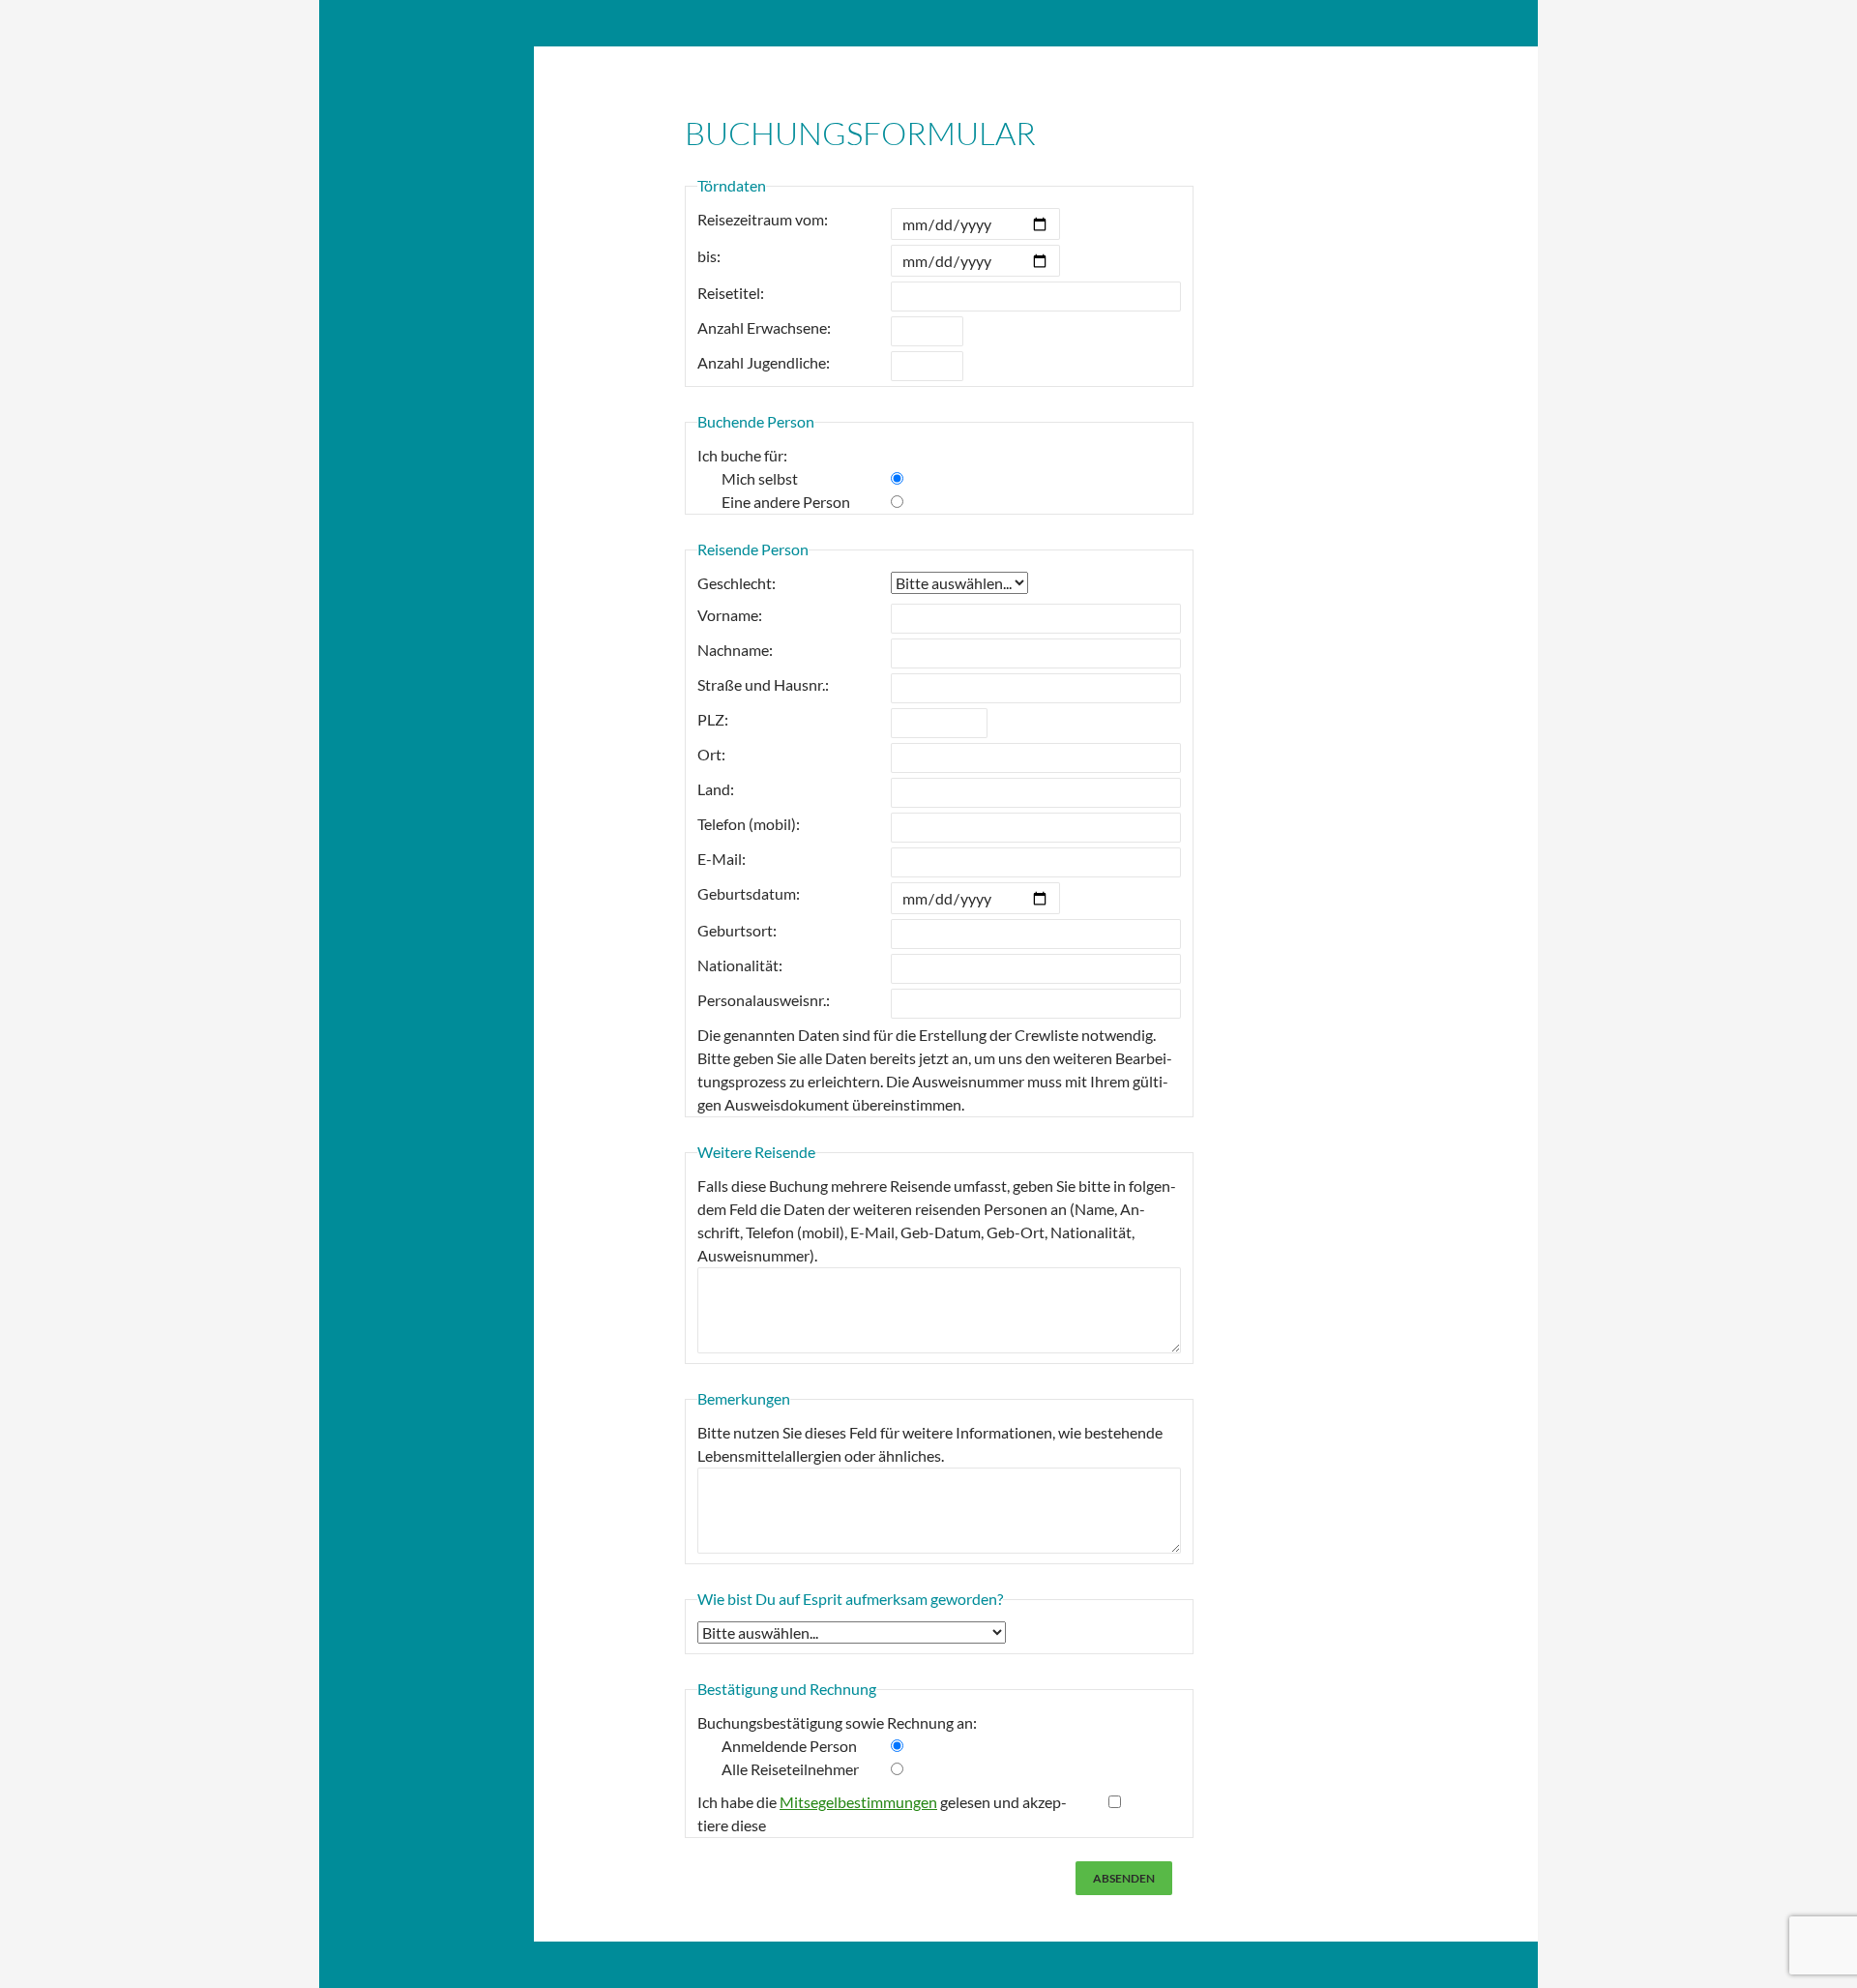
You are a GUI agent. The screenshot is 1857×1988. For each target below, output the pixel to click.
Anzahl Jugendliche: (764, 362)
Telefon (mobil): (749, 824)
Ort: (711, 754)
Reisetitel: (731, 293)
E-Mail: (722, 859)
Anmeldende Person (789, 1746)
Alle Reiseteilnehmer (790, 1769)
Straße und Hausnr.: (763, 684)
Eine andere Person (786, 502)
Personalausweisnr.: (764, 1000)
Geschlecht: (737, 583)
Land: (716, 789)
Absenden (1124, 1878)
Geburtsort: (737, 930)
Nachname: (735, 650)
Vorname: (730, 615)
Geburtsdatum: (749, 893)
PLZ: (713, 719)
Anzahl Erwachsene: (764, 327)
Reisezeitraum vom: (763, 219)
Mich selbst (760, 478)
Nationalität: (740, 965)
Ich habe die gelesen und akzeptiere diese (882, 1813)
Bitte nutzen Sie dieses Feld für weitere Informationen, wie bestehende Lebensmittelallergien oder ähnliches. (930, 1444)
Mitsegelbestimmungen (858, 1802)
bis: (709, 256)
